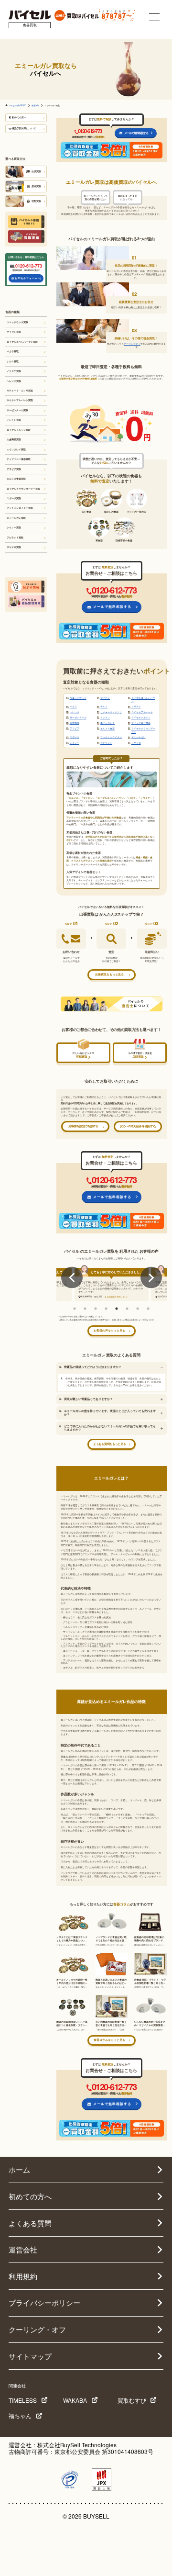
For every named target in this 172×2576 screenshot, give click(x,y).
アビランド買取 (15, 538)
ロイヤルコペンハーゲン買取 (22, 342)
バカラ (73, 706)
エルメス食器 (107, 728)
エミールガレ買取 (16, 518)
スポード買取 (14, 498)
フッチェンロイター (111, 737)
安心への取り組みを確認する (138, 1126)
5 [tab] (117, 1309)
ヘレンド (75, 712)
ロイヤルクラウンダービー (143, 730)
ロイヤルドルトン (141, 717)
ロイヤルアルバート (142, 712)
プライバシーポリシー (44, 2302)
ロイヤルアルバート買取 (20, 400)
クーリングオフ (132, 344)
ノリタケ (136, 706)
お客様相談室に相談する (83, 1126)
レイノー (75, 743)
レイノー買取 (14, 527)
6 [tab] (127, 1309)
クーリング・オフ (37, 2329)
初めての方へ (19, 117)
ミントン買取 (14, 420)
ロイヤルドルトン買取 (19, 430)
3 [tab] (96, 1309)
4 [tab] (106, 1309)
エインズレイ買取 (16, 449)
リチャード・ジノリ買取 (20, 391)
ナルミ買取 (13, 361)
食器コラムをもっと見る (109, 2040)
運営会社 (23, 2249)
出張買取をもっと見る (109, 974)
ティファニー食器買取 (19, 459)
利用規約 (23, 2276)
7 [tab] (138, 1309)
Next (151, 1278)
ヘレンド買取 (14, 381)
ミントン (105, 717)
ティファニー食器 (141, 723)
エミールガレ (139, 737)
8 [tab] (148, 1309)
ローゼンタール (78, 717)
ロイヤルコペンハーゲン (143, 700)
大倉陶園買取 (14, 439)
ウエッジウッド (78, 698)
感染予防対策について (24, 128)
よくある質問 (30, 2223)
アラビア (75, 728)
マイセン (105, 698)
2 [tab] (85, 1309)
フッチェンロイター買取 (20, 508)
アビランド (106, 743)
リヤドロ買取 (14, 547)
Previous (72, 1278)
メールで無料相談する (136, 133)
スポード (75, 737)
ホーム (19, 2169)
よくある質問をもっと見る (109, 1444)
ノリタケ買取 (14, 371)
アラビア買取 (14, 469)
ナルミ (104, 706)
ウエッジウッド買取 (17, 322)
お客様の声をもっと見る (109, 1331)
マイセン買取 (14, 332)
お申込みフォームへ (28, 278)
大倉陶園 (75, 723)
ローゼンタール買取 (17, 410)
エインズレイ (107, 723)
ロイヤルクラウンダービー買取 (23, 489)
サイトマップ (30, 2356)
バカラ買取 (13, 351)
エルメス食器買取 (16, 479)
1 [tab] (75, 1309)
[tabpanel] (112, 1284)
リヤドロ (136, 743)
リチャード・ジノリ (111, 712)
